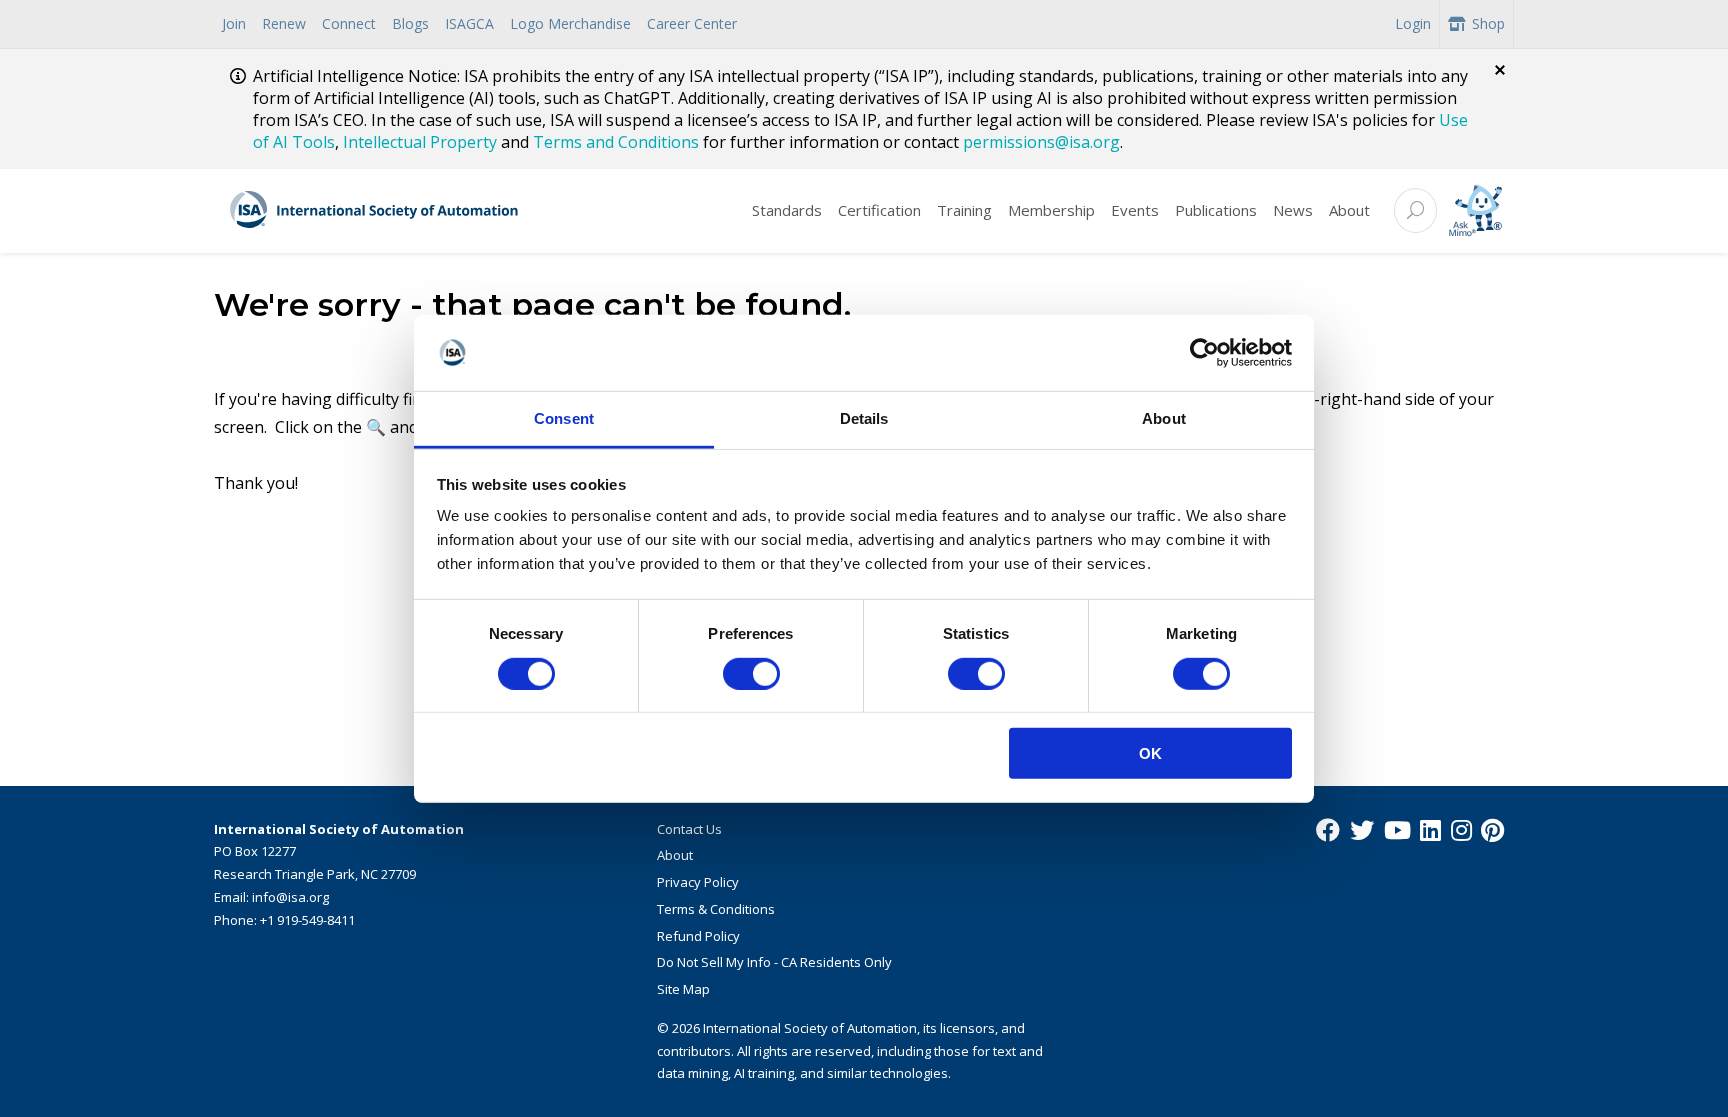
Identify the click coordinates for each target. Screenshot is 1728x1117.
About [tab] (1164, 418)
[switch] (751, 673)
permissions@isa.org (1041, 142)
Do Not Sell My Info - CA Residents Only (774, 962)
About (1349, 210)
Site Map (683, 989)
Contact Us (689, 829)
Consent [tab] (564, 418)
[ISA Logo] (375, 211)
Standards (787, 210)
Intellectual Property (420, 142)
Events (1135, 210)
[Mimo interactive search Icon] (1475, 210)
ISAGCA (469, 23)
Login (1413, 23)
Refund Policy (698, 936)
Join (234, 23)
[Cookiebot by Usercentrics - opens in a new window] (1204, 353)
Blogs (410, 23)
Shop (1488, 23)
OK (1150, 753)
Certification (879, 210)
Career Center (692, 23)
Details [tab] (864, 418)
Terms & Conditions (716, 909)
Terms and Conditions (616, 142)
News (1293, 210)
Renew (284, 23)
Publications (1216, 210)
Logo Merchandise (570, 23)
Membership (1051, 210)
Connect (349, 23)
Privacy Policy (698, 882)
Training (964, 210)
